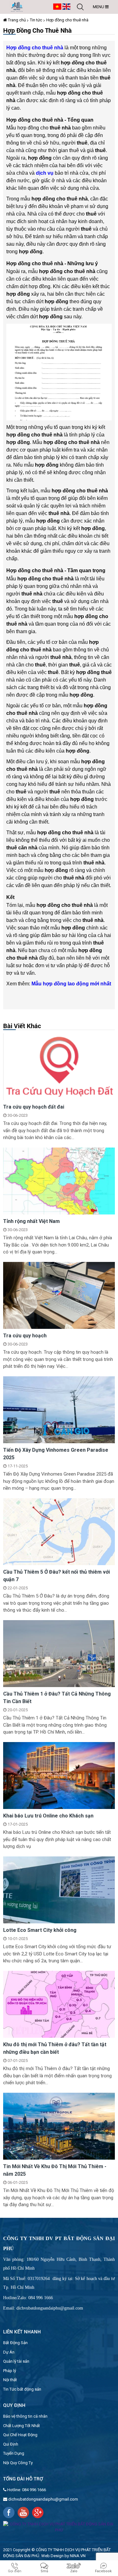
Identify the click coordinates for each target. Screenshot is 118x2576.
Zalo (74, 2571)
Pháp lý (10, 2371)
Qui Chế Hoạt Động (20, 2435)
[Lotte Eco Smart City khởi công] (59, 1890)
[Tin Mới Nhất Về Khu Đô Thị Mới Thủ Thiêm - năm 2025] (59, 2126)
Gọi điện (15, 2571)
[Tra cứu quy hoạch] (59, 1295)
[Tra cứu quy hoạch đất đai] (59, 1066)
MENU (99, 7)
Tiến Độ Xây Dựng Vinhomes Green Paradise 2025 (56, 1454)
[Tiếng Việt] (57, 6)
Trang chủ (16, 20)
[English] (66, 6)
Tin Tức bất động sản (22, 2389)
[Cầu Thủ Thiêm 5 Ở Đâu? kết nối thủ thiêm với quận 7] (59, 1531)
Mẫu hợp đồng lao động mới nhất (71, 984)
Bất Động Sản (15, 2343)
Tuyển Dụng (14, 2453)
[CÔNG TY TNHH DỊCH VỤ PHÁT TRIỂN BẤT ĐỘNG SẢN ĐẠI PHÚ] (17, 6)
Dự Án (9, 2352)
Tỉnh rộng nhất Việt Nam (31, 1221)
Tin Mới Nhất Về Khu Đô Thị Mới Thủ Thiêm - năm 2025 (55, 2170)
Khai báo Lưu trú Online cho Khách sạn (48, 1816)
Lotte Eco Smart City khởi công (40, 1930)
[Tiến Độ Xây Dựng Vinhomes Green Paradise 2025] (59, 1409)
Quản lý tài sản (16, 2361)
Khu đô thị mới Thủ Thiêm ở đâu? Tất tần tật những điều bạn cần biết (55, 2048)
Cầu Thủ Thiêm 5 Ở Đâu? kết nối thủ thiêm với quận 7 (56, 1576)
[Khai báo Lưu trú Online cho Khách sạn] (59, 1775)
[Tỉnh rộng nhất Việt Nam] (59, 1181)
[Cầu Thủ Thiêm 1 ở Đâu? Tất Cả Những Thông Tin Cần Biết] (59, 1653)
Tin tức (36, 20)
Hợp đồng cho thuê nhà (67, 20)
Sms (44, 2571)
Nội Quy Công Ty (18, 2463)
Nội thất (10, 2380)
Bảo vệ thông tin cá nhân (25, 2416)
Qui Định (11, 2444)
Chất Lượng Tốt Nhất (22, 2426)
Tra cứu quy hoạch (25, 1336)
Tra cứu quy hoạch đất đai (34, 1107)
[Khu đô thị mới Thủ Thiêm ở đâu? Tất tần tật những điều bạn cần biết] (59, 2004)
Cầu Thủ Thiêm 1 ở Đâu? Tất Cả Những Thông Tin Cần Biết (57, 1698)
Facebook (103, 2571)
